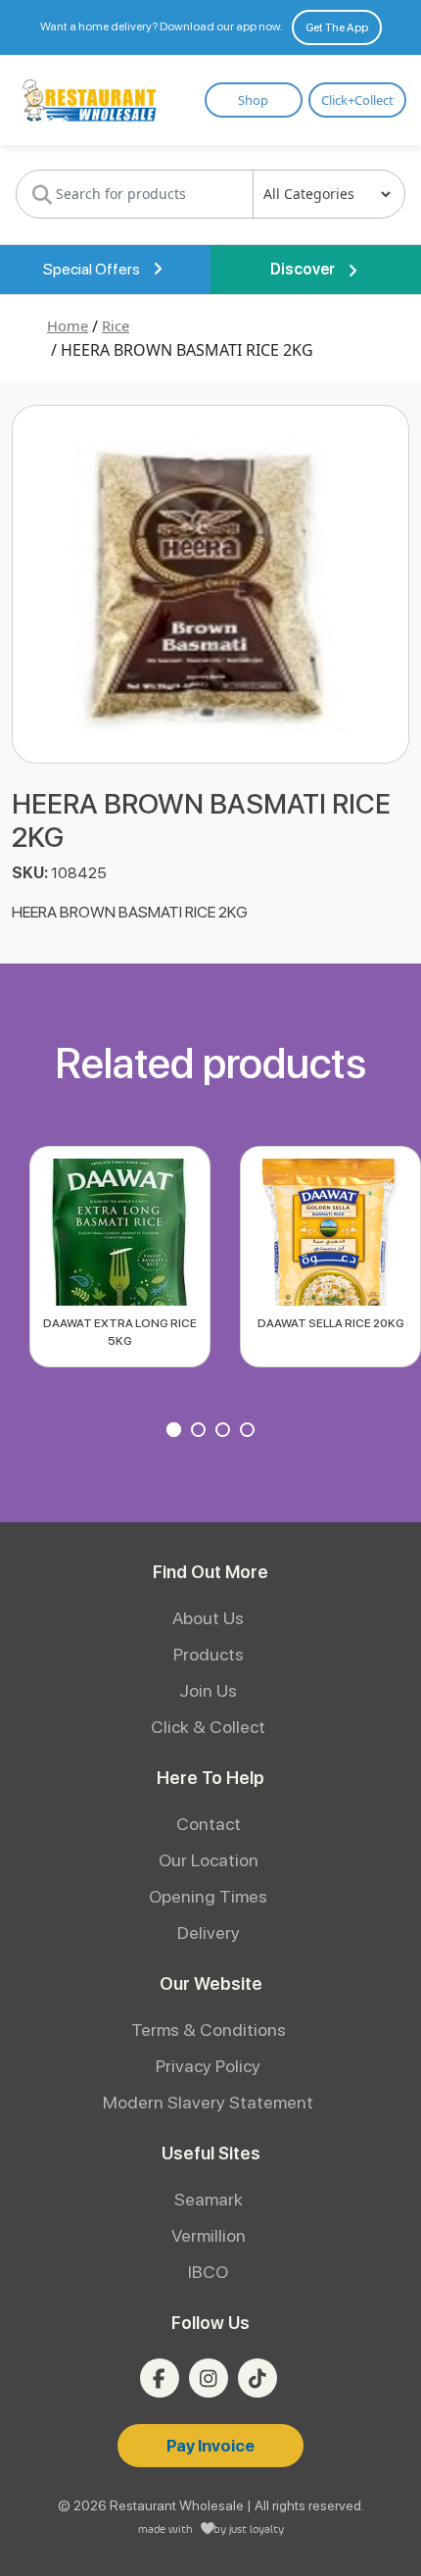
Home (68, 325)
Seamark (209, 2199)
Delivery (209, 1932)
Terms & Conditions (209, 2030)
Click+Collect (357, 100)
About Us (208, 1618)
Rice (116, 325)
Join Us (208, 1690)
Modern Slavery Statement (208, 2102)
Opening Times (208, 1896)
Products (209, 1654)
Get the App (337, 27)
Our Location (209, 1860)
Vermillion (209, 2235)
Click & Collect (208, 1727)
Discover (304, 269)
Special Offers (93, 269)
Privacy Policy (208, 2066)
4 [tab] (250, 1432)
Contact (209, 1824)
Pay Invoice (210, 2446)
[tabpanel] (120, 1257)
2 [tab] (201, 1432)
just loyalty (257, 2528)
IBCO (208, 2272)
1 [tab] (176, 1432)
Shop (253, 100)
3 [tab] (225, 1432)
